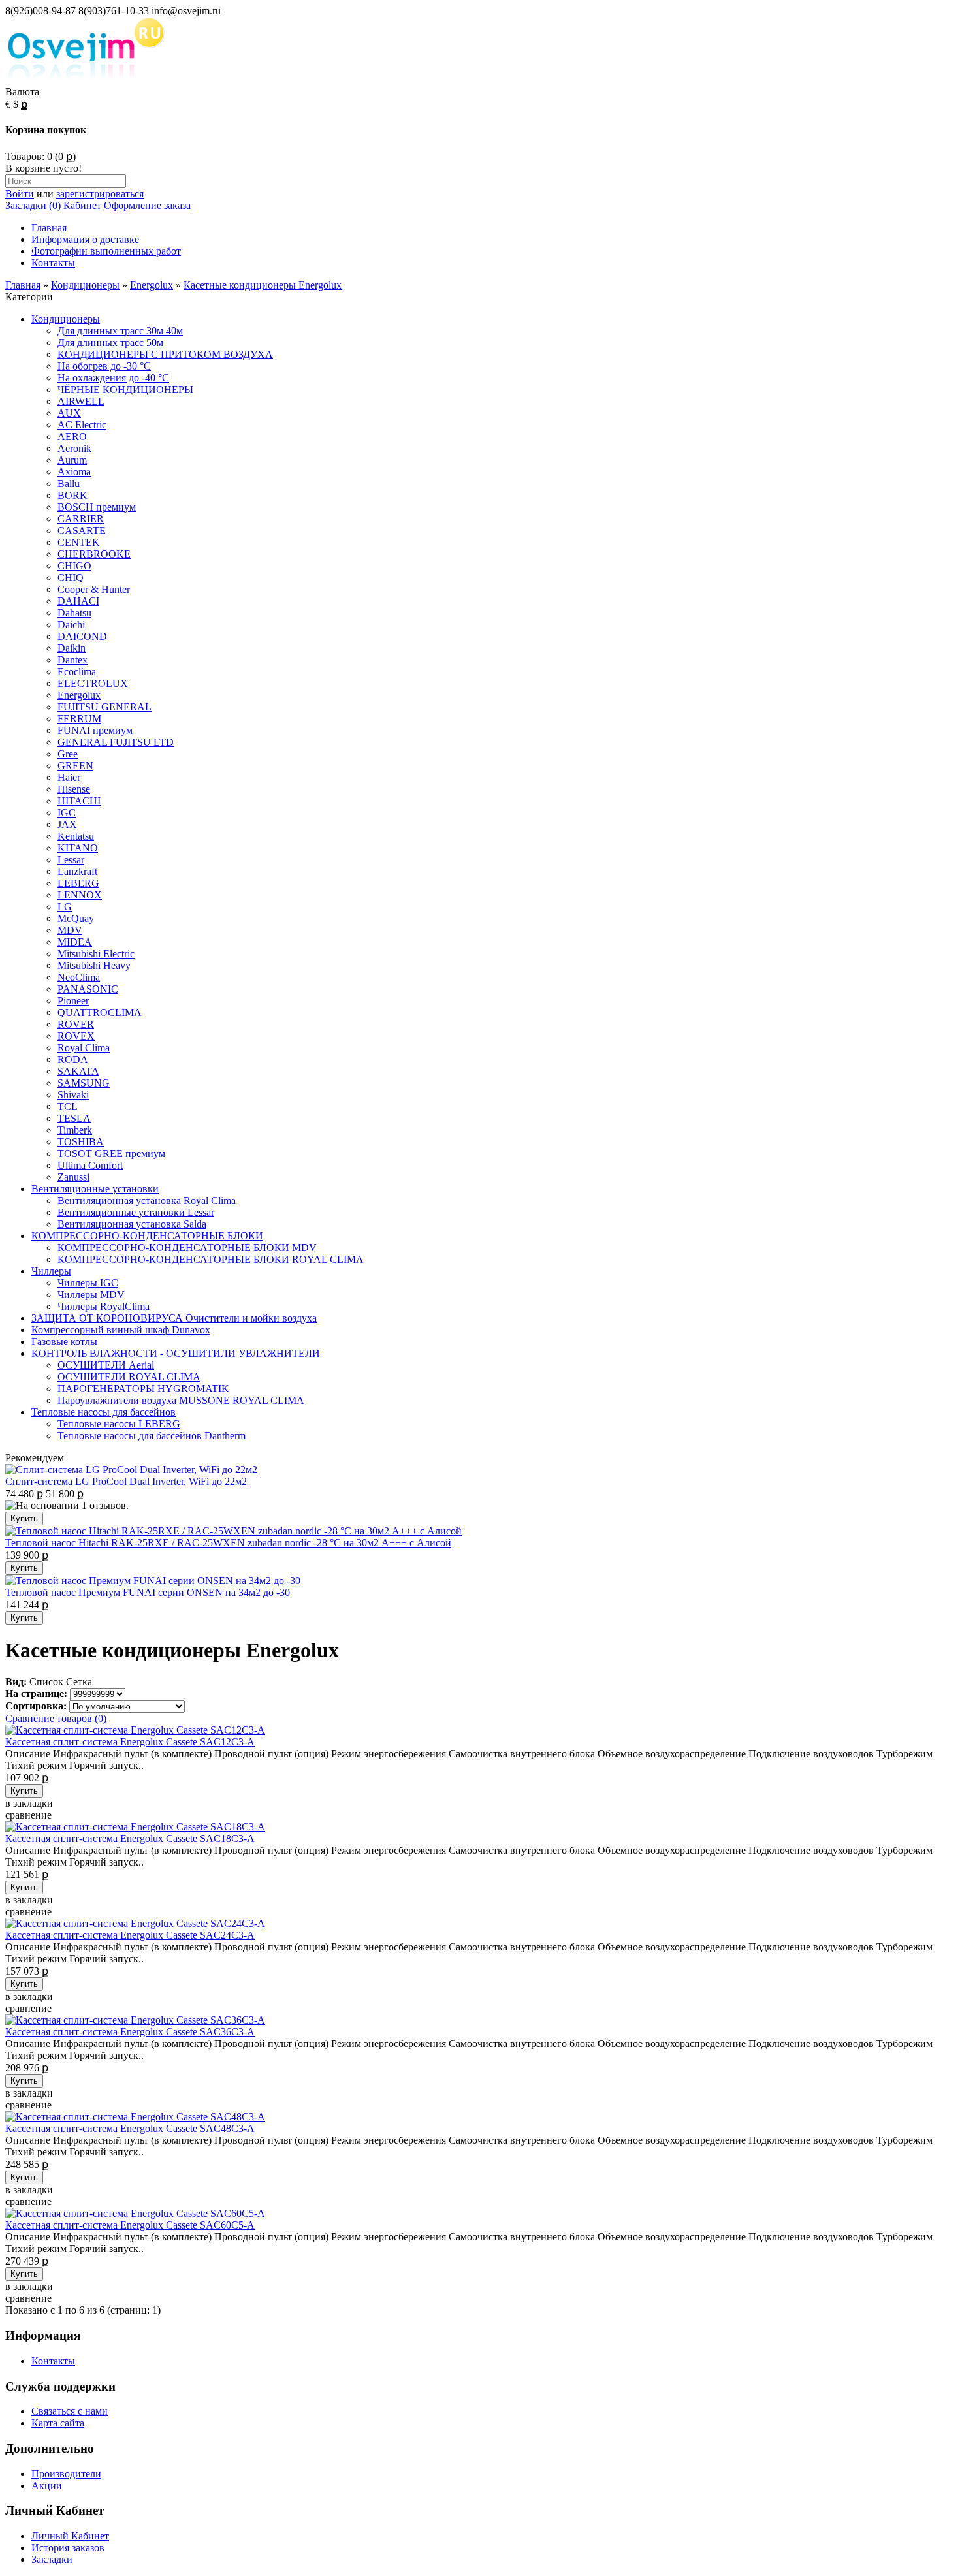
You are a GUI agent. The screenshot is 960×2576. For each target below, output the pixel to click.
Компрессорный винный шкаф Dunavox (121, 1330)
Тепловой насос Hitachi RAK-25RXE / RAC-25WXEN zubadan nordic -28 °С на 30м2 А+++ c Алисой (228, 1543)
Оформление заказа (147, 205)
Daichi (71, 625)
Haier (69, 777)
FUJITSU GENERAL (104, 707)
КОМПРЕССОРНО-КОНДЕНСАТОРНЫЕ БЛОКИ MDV (187, 1248)
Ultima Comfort (90, 1165)
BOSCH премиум (97, 507)
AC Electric (82, 425)
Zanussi (73, 1177)
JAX (67, 824)
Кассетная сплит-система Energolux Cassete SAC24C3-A (130, 1935)
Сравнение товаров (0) (56, 1718)
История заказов (68, 2548)
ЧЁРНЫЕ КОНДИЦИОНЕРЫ (125, 390)
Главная (49, 228)
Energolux (152, 285)
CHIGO (74, 566)
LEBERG (78, 883)
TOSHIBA (81, 1142)
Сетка (79, 1682)
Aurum (72, 460)
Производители (66, 2474)
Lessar (71, 860)
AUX (69, 413)
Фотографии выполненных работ (106, 251)
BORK (72, 495)
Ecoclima (77, 672)
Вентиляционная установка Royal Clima (147, 1201)
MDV (70, 930)
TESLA (74, 1118)
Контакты (53, 263)
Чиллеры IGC (88, 1283)
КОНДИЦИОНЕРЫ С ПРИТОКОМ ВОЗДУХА (165, 354)
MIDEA (75, 942)
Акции (47, 2486)
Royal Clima (84, 1048)
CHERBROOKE (94, 554)
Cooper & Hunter (94, 589)
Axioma (74, 472)
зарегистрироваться (100, 194)
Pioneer (73, 1001)
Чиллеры (51, 1271)
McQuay (76, 918)
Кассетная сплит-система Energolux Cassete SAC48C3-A (130, 2128)
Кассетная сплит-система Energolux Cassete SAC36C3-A (130, 2032)
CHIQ (71, 578)
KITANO (78, 848)
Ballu (69, 484)
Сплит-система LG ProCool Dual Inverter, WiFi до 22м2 (126, 1481)
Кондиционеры (85, 285)
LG (65, 907)
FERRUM (79, 719)
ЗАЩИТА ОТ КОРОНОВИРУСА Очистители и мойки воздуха (174, 1318)
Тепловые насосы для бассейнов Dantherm (152, 1436)
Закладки (52, 2559)
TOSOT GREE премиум (111, 1153)
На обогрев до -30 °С (104, 366)
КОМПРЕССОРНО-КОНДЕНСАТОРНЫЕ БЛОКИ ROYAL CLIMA (211, 1259)
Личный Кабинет (70, 2536)
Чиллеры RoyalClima (104, 1306)
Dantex (72, 660)
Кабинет (81, 205)
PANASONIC (88, 989)
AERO (72, 437)
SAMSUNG (84, 1083)
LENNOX (80, 895)
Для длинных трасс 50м (110, 342)
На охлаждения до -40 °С (113, 378)
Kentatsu (76, 836)
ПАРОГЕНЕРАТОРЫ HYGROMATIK (143, 1389)
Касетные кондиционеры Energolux (263, 285)
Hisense (74, 789)
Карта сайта (58, 2423)
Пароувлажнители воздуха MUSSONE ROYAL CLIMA (181, 1400)
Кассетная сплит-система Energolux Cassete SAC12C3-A (130, 1742)
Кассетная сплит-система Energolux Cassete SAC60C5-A (130, 2225)
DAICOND (82, 636)
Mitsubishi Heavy (94, 965)
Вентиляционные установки (95, 1189)
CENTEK (79, 542)
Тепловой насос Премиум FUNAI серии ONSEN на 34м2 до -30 (148, 1592)
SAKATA (78, 1071)
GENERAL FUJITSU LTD (116, 742)
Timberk (75, 1130)
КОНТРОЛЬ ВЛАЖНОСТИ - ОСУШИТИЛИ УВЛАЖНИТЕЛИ (176, 1353)
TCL (68, 1106)
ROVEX (76, 1036)
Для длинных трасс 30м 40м (120, 331)
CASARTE (82, 531)
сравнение (28, 1815)
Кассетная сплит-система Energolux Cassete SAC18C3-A (130, 1838)
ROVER (76, 1024)
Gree (68, 754)
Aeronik (74, 448)
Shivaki (73, 1095)
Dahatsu (74, 613)
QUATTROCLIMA (100, 1012)
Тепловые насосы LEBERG (119, 1424)
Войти (20, 194)
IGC (67, 813)
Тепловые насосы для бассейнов (104, 1412)
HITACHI (79, 801)
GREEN (75, 766)
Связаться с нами (70, 2411)
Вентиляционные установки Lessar (136, 1212)
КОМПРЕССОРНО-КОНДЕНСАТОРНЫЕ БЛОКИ (147, 1236)
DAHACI (78, 601)
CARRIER (81, 519)
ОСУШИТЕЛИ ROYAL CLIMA (129, 1377)
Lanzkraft (77, 871)
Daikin (72, 648)
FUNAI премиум (95, 730)
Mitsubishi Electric (96, 954)
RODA (73, 1059)
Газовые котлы (64, 1342)
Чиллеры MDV (91, 1295)
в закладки (29, 1803)
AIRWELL (81, 401)
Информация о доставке (85, 239)
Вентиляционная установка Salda (132, 1224)
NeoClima (79, 977)
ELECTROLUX (93, 683)
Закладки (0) (33, 205)
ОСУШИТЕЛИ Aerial (106, 1365)
